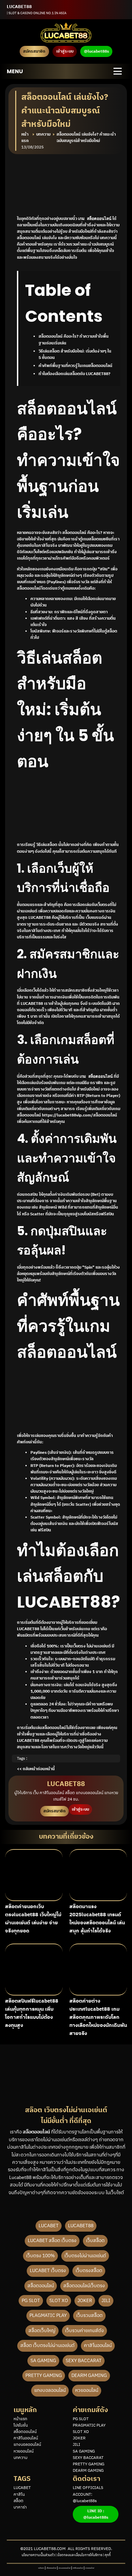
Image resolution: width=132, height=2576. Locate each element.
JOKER (85, 2301)
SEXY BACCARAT (84, 2361)
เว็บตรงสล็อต (89, 2271)
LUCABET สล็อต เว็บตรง (52, 2241)
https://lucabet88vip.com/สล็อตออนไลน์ (80, 1115)
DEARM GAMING (89, 2375)
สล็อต (18, 2501)
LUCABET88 (81, 2226)
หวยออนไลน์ (87, 2390)
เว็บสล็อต (95, 2241)
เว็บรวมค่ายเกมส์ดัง (84, 2331)
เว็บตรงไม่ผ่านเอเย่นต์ (85, 2256)
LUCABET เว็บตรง (48, 2271)
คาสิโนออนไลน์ (98, 2345)
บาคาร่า (20, 2507)
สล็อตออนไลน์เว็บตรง (84, 2286)
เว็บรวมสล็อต (89, 2315)
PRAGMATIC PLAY (89, 2425)
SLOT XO (59, 2301)
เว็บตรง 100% (40, 2256)
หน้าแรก (20, 2419)
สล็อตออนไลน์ (41, 2286)
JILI (106, 2301)
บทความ (20, 2458)
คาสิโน (19, 2495)
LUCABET (49, 2226)
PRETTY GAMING (44, 2375)
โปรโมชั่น (21, 2425)
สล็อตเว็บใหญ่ (42, 2331)
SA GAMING (43, 2361)
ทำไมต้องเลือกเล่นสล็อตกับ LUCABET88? (74, 374)
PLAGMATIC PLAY (48, 2315)
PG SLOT (31, 2301)
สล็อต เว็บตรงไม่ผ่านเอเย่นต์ (47, 2345)
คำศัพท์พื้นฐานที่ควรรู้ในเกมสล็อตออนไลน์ (75, 366)
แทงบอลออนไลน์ (50, 2390)
